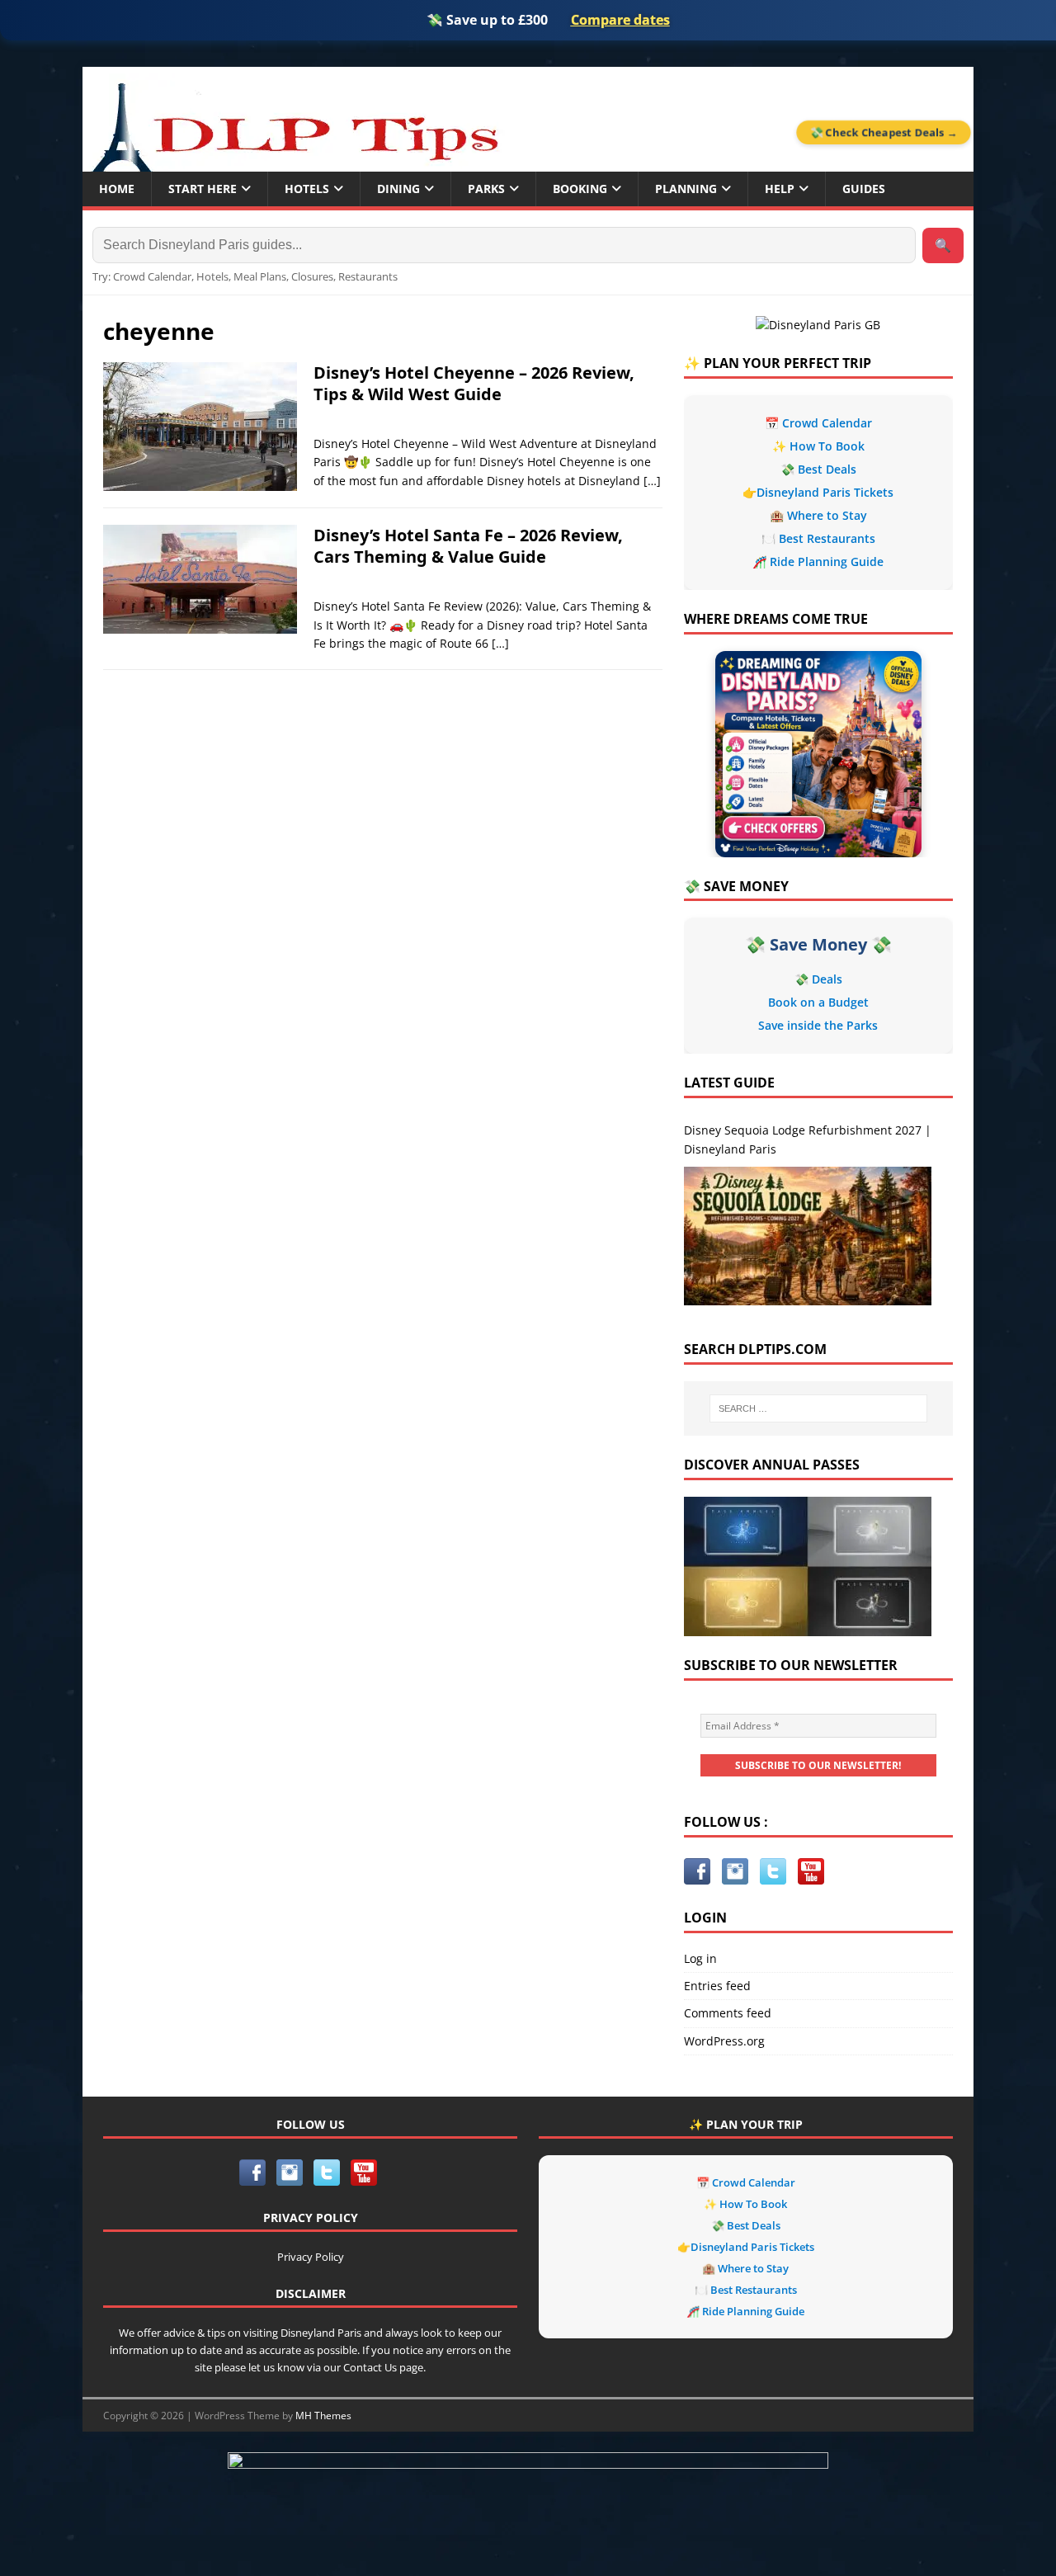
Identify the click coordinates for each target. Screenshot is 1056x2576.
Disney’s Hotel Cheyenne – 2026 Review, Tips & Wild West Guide (474, 383)
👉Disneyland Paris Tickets (818, 492)
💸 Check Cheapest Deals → (884, 132)
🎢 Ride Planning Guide (818, 561)
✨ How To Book (818, 446)
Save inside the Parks (818, 1025)
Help (780, 189)
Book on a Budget (818, 1002)
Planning (686, 189)
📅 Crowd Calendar (818, 423)
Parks (486, 189)
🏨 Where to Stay (818, 515)
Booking (580, 189)
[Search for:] (818, 1408)
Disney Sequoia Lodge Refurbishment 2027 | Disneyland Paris (808, 1139)
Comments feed (728, 2013)
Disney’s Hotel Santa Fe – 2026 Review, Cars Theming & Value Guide (468, 546)
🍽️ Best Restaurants (818, 538)
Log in (700, 1958)
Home (117, 189)
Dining (398, 189)
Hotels (307, 189)
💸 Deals (818, 979)
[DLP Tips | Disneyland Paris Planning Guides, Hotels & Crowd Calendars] (295, 123)
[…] (652, 481)
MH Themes (323, 2416)
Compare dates (620, 20)
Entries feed (717, 1986)
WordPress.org (724, 2041)
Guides (864, 189)
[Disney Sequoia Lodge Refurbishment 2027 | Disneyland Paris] (808, 1236)
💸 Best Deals (818, 469)
